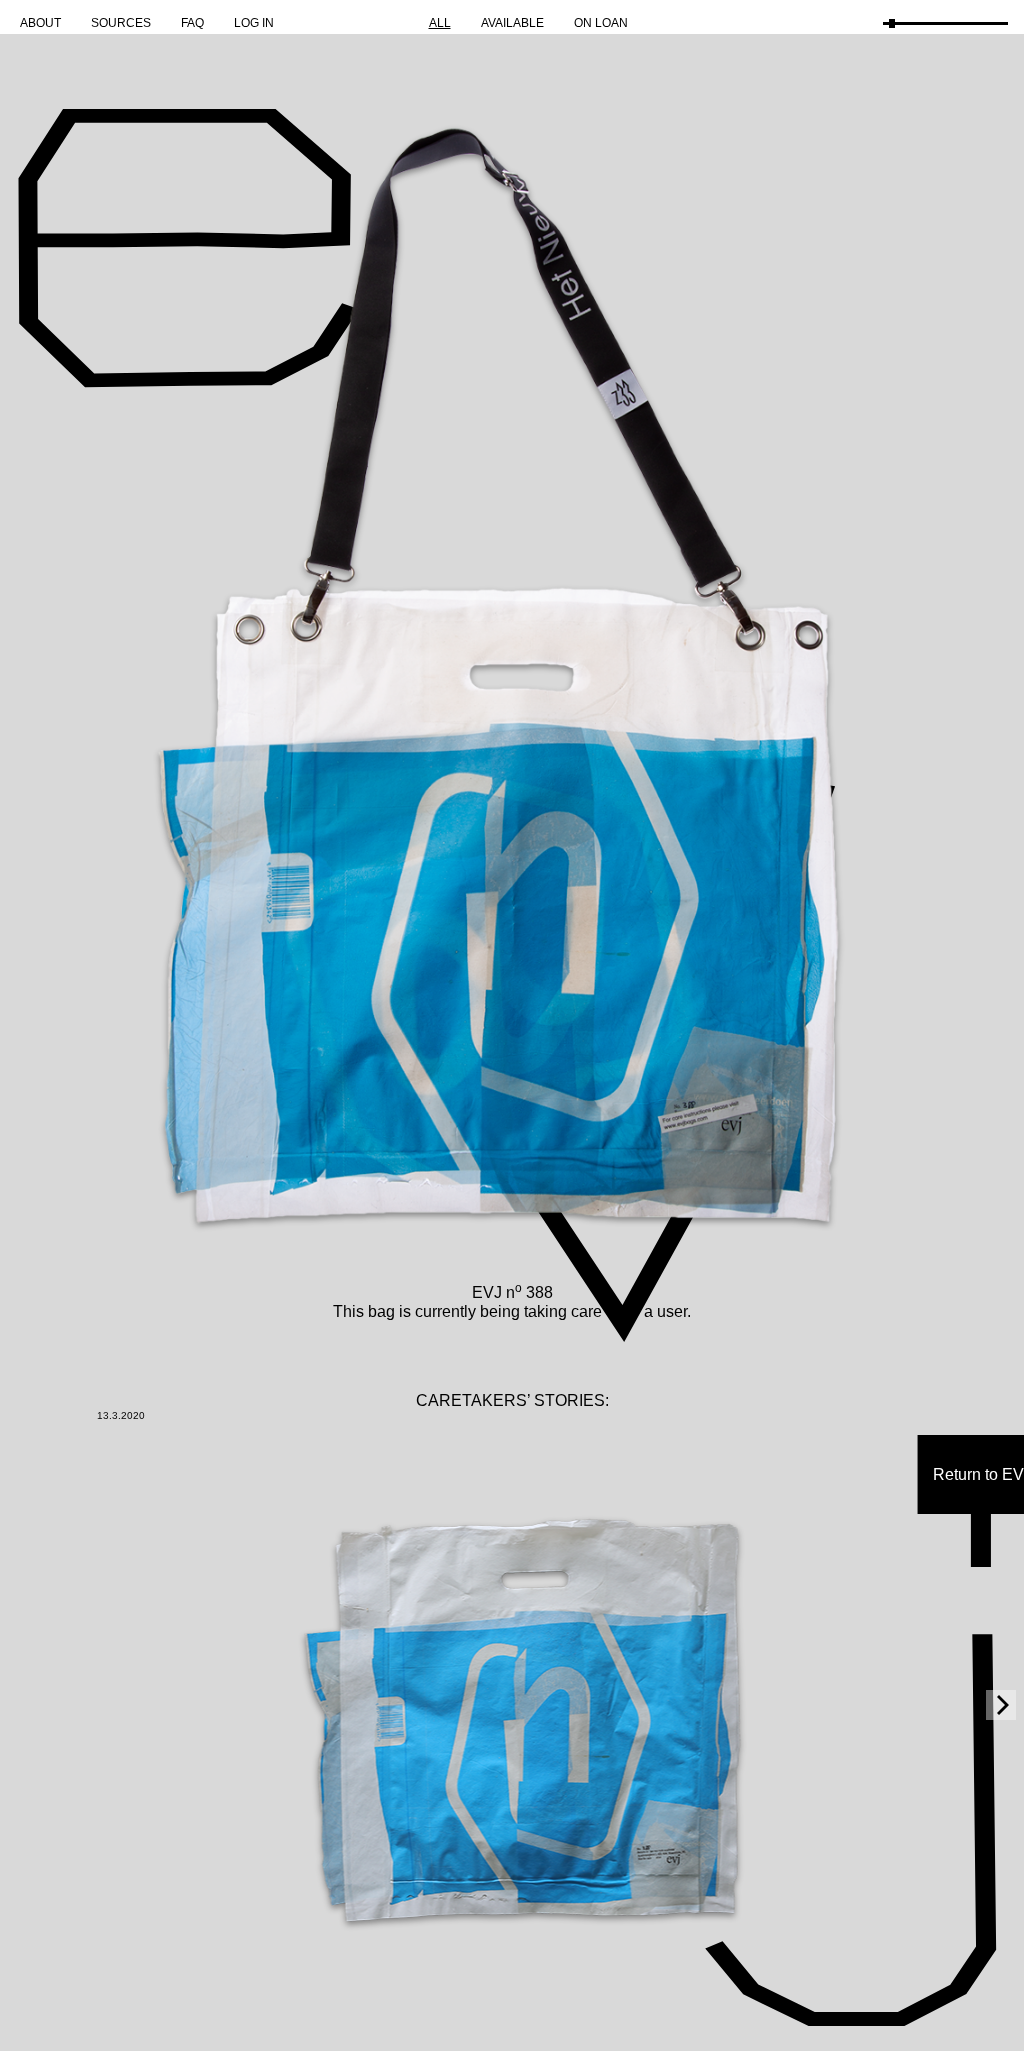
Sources (121, 23)
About (40, 23)
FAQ (192, 23)
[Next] (1001, 1705)
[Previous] (23, 1705)
